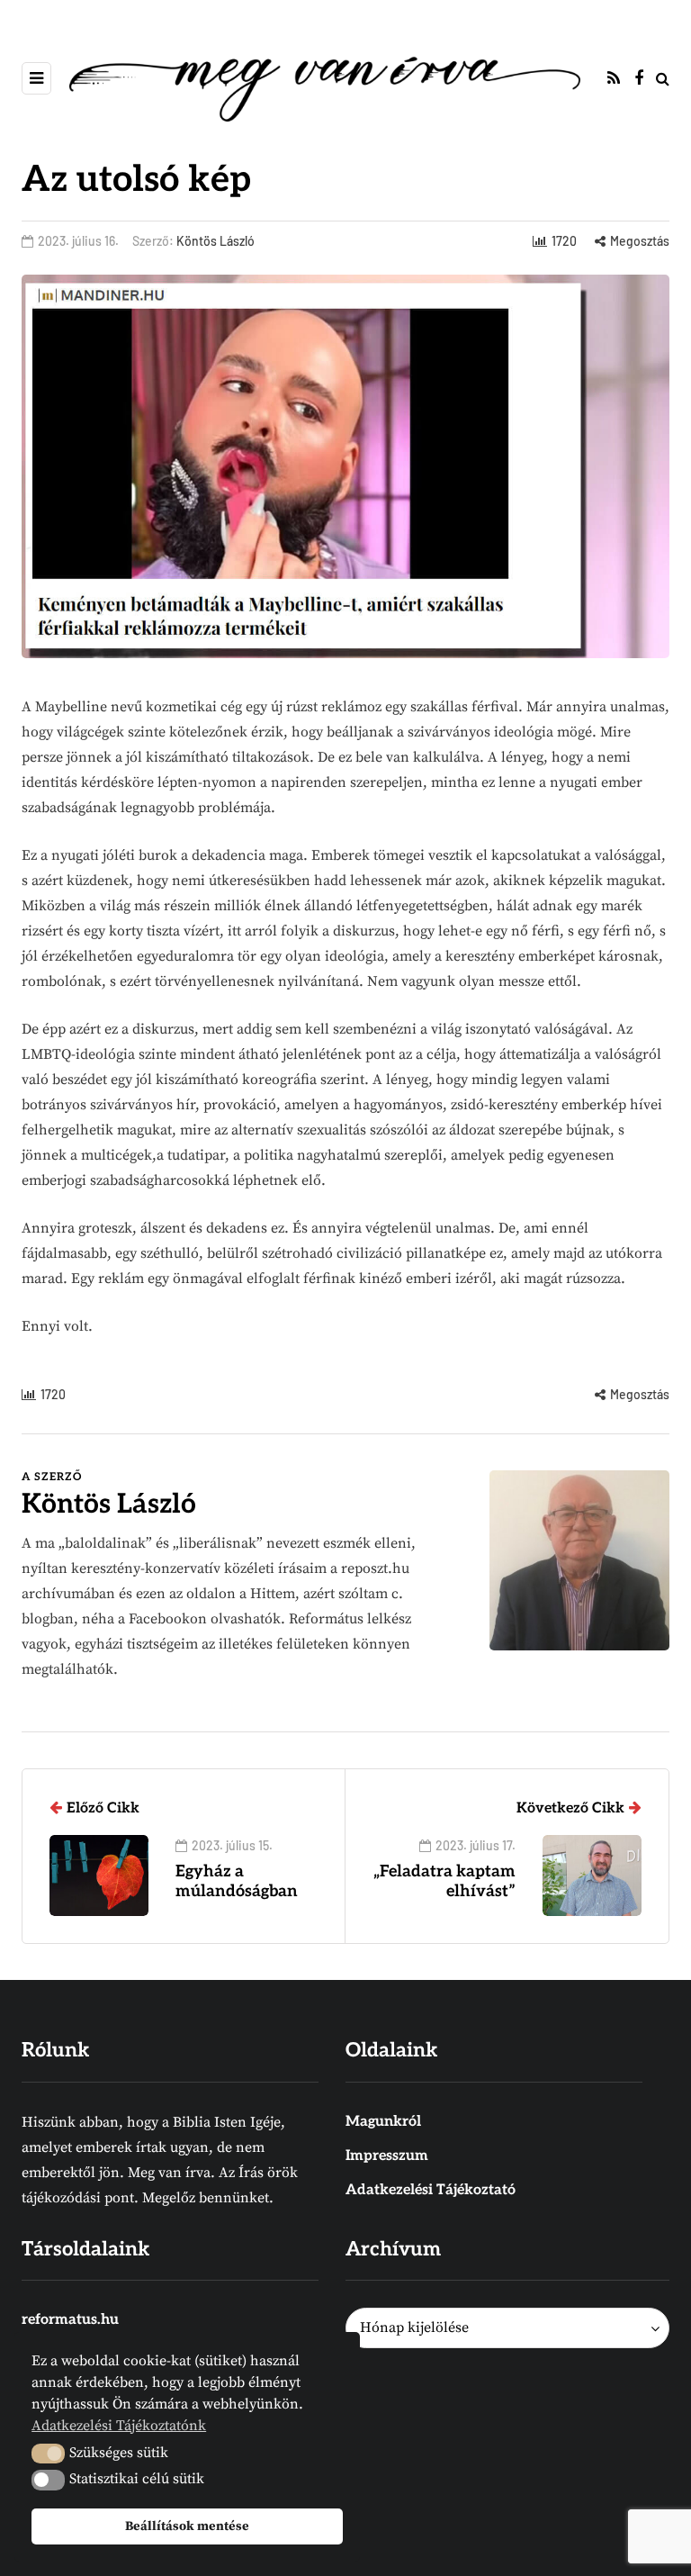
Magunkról (383, 2122)
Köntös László (215, 241)
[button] (48, 2454)
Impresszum (387, 2156)
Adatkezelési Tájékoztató (431, 2190)
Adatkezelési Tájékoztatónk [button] (119, 2426)
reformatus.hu (70, 2320)
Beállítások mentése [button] (187, 2526)
